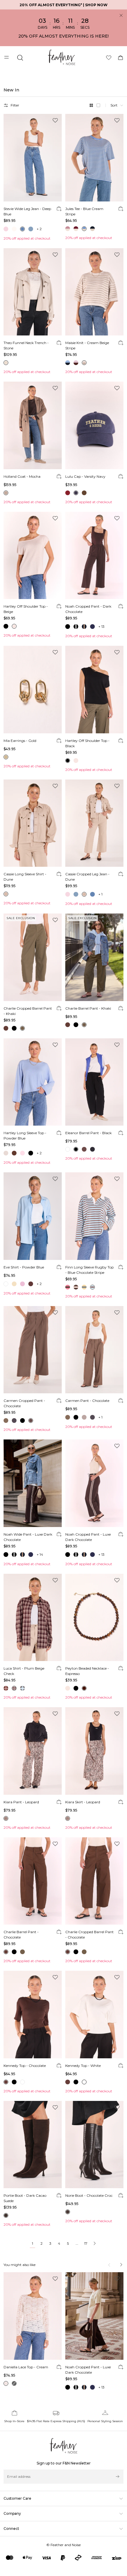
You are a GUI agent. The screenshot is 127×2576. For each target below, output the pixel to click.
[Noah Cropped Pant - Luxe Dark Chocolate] (94, 1483)
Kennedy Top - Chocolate (25, 2066)
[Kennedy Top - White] (94, 2015)
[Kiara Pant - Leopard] (33, 1751)
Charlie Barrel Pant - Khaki (88, 1008)
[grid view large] (91, 105)
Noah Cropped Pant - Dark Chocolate (88, 609)
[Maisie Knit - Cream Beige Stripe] (94, 292)
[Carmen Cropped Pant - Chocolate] (33, 1350)
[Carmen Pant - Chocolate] (94, 1350)
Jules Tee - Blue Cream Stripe (84, 211)
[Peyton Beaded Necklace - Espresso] (94, 1618)
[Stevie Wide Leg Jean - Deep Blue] (33, 158)
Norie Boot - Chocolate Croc (89, 2195)
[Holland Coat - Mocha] (33, 425)
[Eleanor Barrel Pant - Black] (94, 1082)
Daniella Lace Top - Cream (26, 2367)
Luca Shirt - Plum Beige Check (24, 1671)
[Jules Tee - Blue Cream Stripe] (94, 158)
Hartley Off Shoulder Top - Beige (26, 609)
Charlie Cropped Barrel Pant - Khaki (28, 1011)
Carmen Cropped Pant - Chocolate (24, 1403)
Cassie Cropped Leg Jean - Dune (87, 877)
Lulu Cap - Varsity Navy (85, 476)
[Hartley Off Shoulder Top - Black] (94, 690)
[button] (117, 105)
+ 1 (100, 894)
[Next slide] (121, 2265)
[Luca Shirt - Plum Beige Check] (33, 1618)
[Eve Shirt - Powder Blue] (33, 1216)
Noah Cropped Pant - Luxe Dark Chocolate (88, 1537)
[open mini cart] (121, 58)
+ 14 (40, 1554)
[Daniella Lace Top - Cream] (33, 2316)
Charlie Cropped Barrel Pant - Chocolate (89, 1935)
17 (86, 2243)
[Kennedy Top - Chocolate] (33, 2015)
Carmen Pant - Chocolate (87, 1401)
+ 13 (101, 626)
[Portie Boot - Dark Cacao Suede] (33, 2145)
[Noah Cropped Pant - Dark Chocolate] (94, 556)
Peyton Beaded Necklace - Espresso (87, 1671)
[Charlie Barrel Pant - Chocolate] (33, 1881)
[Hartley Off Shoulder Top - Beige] (33, 556)
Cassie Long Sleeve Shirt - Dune (25, 877)
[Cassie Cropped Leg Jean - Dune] (94, 823)
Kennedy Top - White (83, 2066)
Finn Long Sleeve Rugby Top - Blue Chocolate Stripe (89, 1270)
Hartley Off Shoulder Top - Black (87, 743)
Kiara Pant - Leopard (21, 1802)
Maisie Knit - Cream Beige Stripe (87, 345)
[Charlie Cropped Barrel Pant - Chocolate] (94, 1881)
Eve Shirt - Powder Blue (24, 1267)
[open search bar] (20, 58)
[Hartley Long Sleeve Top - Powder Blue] (33, 1082)
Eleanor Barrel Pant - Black (88, 1133)
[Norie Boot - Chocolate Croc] (94, 2145)
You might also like (19, 2265)
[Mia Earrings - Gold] (33, 690)
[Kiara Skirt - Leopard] (94, 1751)
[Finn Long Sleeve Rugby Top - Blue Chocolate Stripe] (94, 1216)
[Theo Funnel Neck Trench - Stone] (33, 292)
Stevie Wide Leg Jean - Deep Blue (27, 211)
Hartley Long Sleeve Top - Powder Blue (25, 1136)
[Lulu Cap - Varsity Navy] (94, 425)
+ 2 (39, 229)
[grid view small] (98, 105)
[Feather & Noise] (64, 2446)
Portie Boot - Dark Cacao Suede (25, 2198)
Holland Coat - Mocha (22, 476)
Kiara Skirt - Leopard (83, 1802)
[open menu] (7, 58)
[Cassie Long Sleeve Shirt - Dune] (33, 823)
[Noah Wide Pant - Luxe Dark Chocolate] (33, 1483)
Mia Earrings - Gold (20, 741)
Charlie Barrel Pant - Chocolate (21, 1935)
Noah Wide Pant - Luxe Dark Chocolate (28, 1537)
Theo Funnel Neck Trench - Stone (26, 345)
